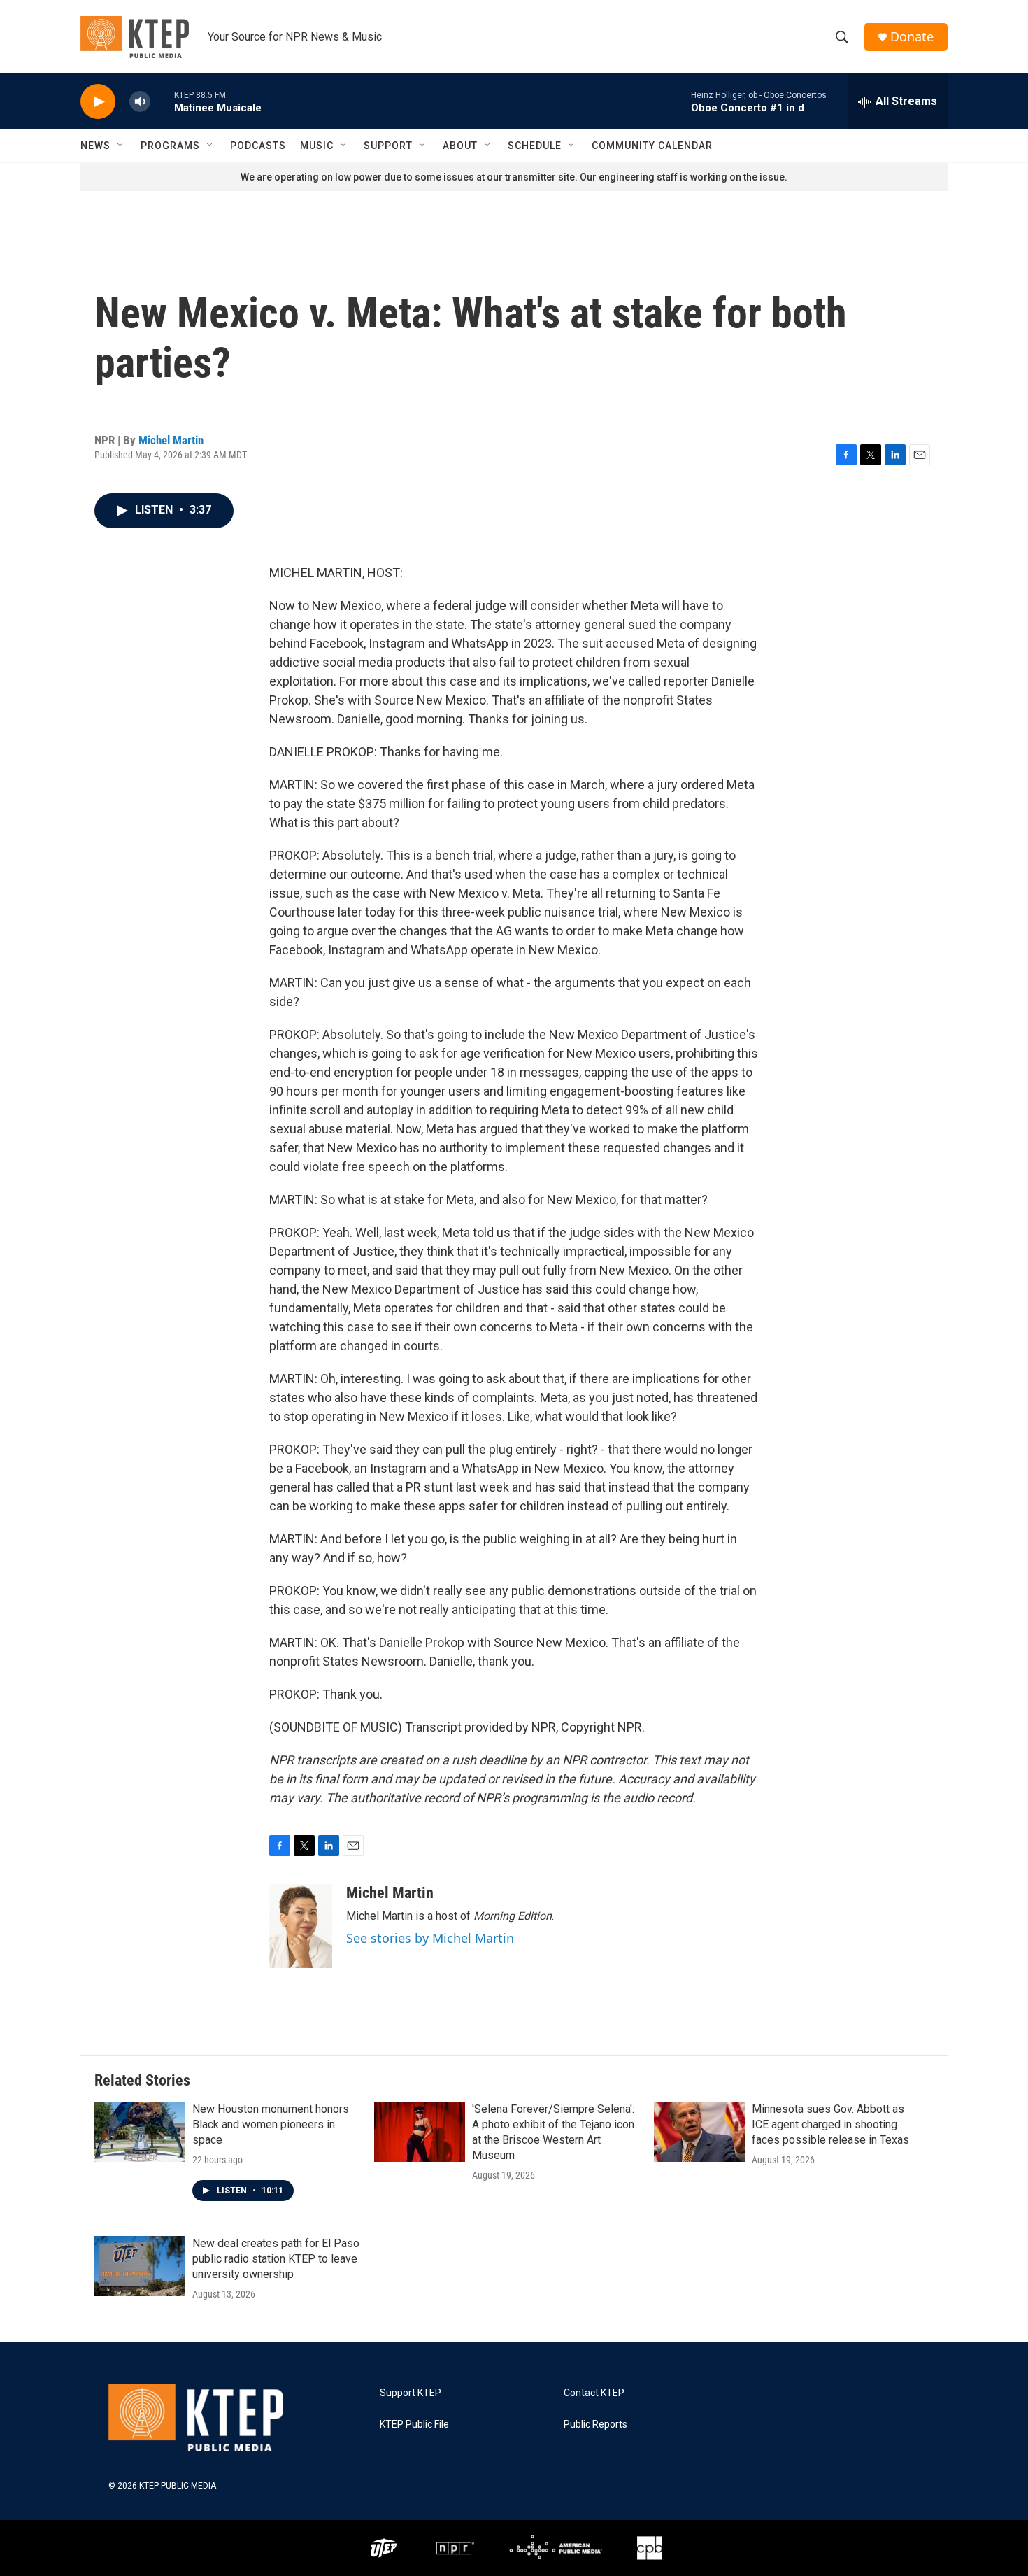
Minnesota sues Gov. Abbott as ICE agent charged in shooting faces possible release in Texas (830, 2124)
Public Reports (595, 2425)
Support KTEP (411, 2393)
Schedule (535, 146)
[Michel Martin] (301, 1926)
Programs (170, 146)
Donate (912, 37)
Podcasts (258, 146)
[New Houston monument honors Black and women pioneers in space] (140, 2132)
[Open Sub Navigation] (121, 146)
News (95, 146)
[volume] (140, 102)
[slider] (162, 101)
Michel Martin (171, 440)
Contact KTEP (594, 2393)
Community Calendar (652, 146)
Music (317, 146)
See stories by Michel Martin (430, 1938)
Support (388, 146)
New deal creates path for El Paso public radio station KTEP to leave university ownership (276, 2259)
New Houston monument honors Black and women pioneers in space (271, 2124)
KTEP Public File (414, 2425)
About (460, 146)
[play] (98, 102)
